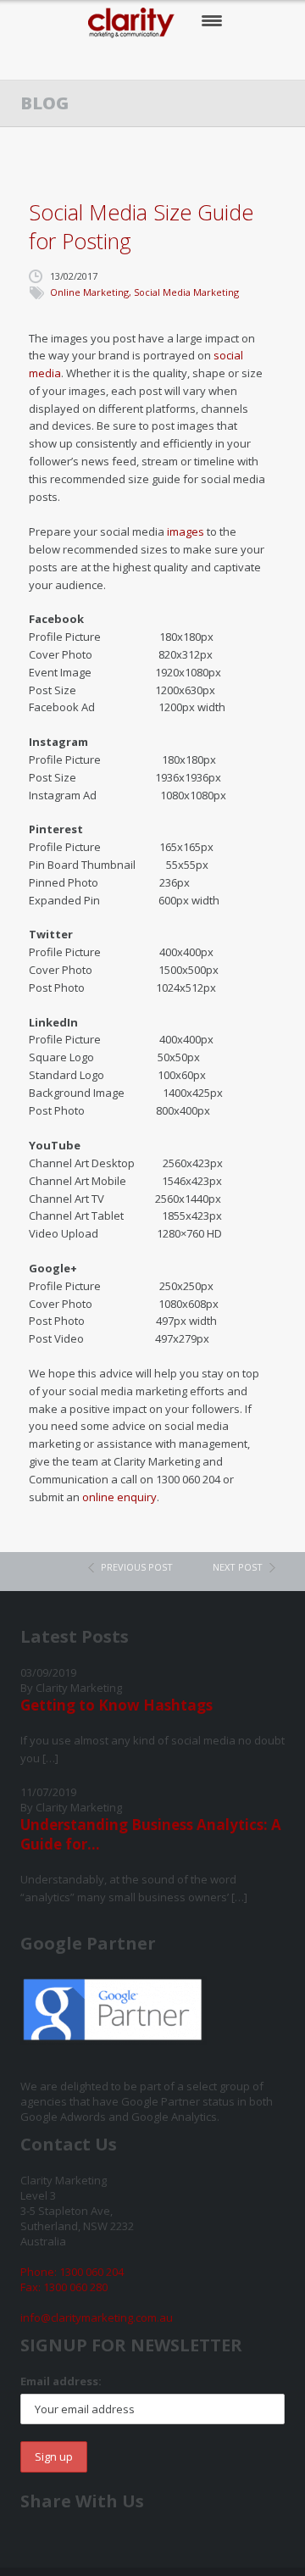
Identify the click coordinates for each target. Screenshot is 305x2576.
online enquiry (119, 1497)
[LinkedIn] (206, 60)
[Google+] (172, 60)
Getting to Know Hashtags (116, 1705)
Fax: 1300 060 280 (64, 2287)
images (186, 531)
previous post (137, 1567)
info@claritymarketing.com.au (97, 2317)
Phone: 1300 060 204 (72, 2272)
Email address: (61, 2381)
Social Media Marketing (186, 292)
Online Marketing (89, 292)
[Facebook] (102, 60)
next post (238, 1567)
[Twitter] (137, 60)
